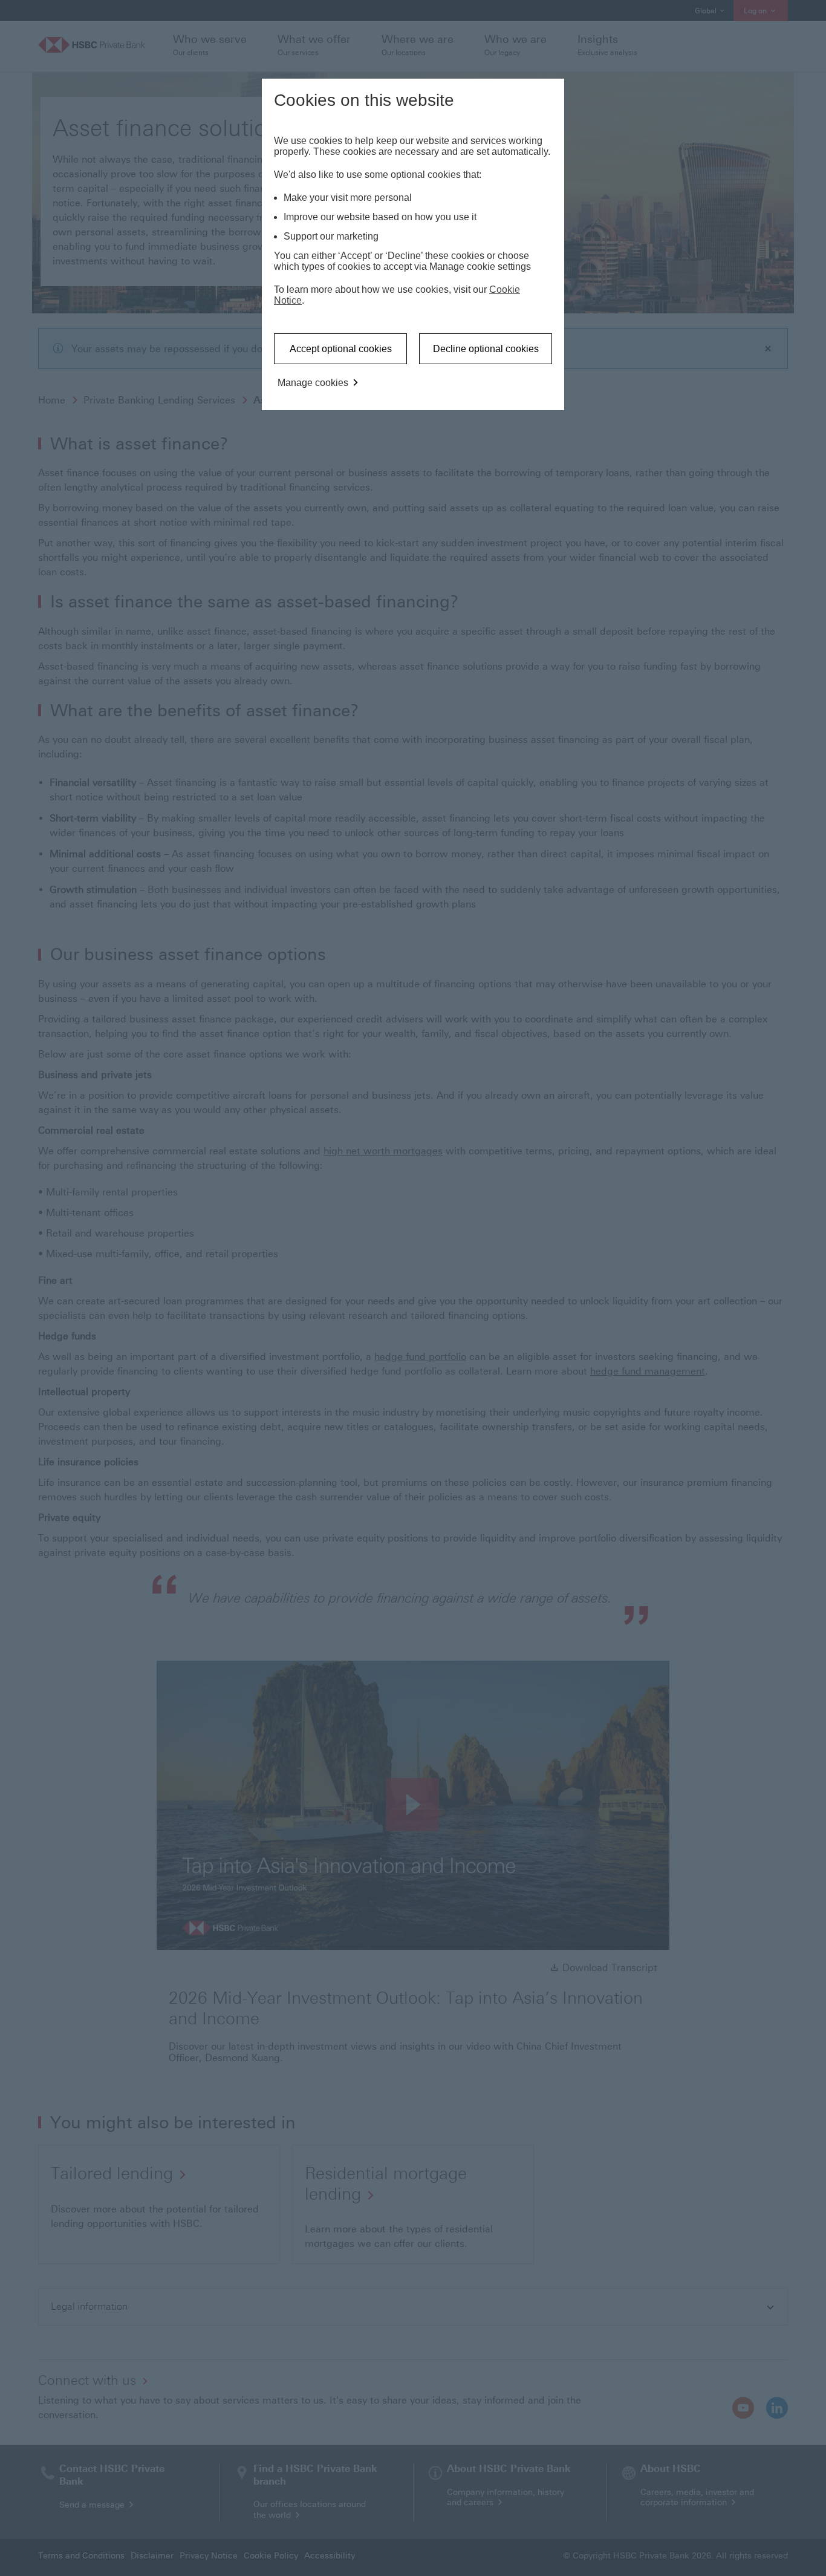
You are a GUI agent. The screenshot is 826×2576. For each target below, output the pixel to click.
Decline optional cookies (486, 349)
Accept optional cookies (341, 349)
